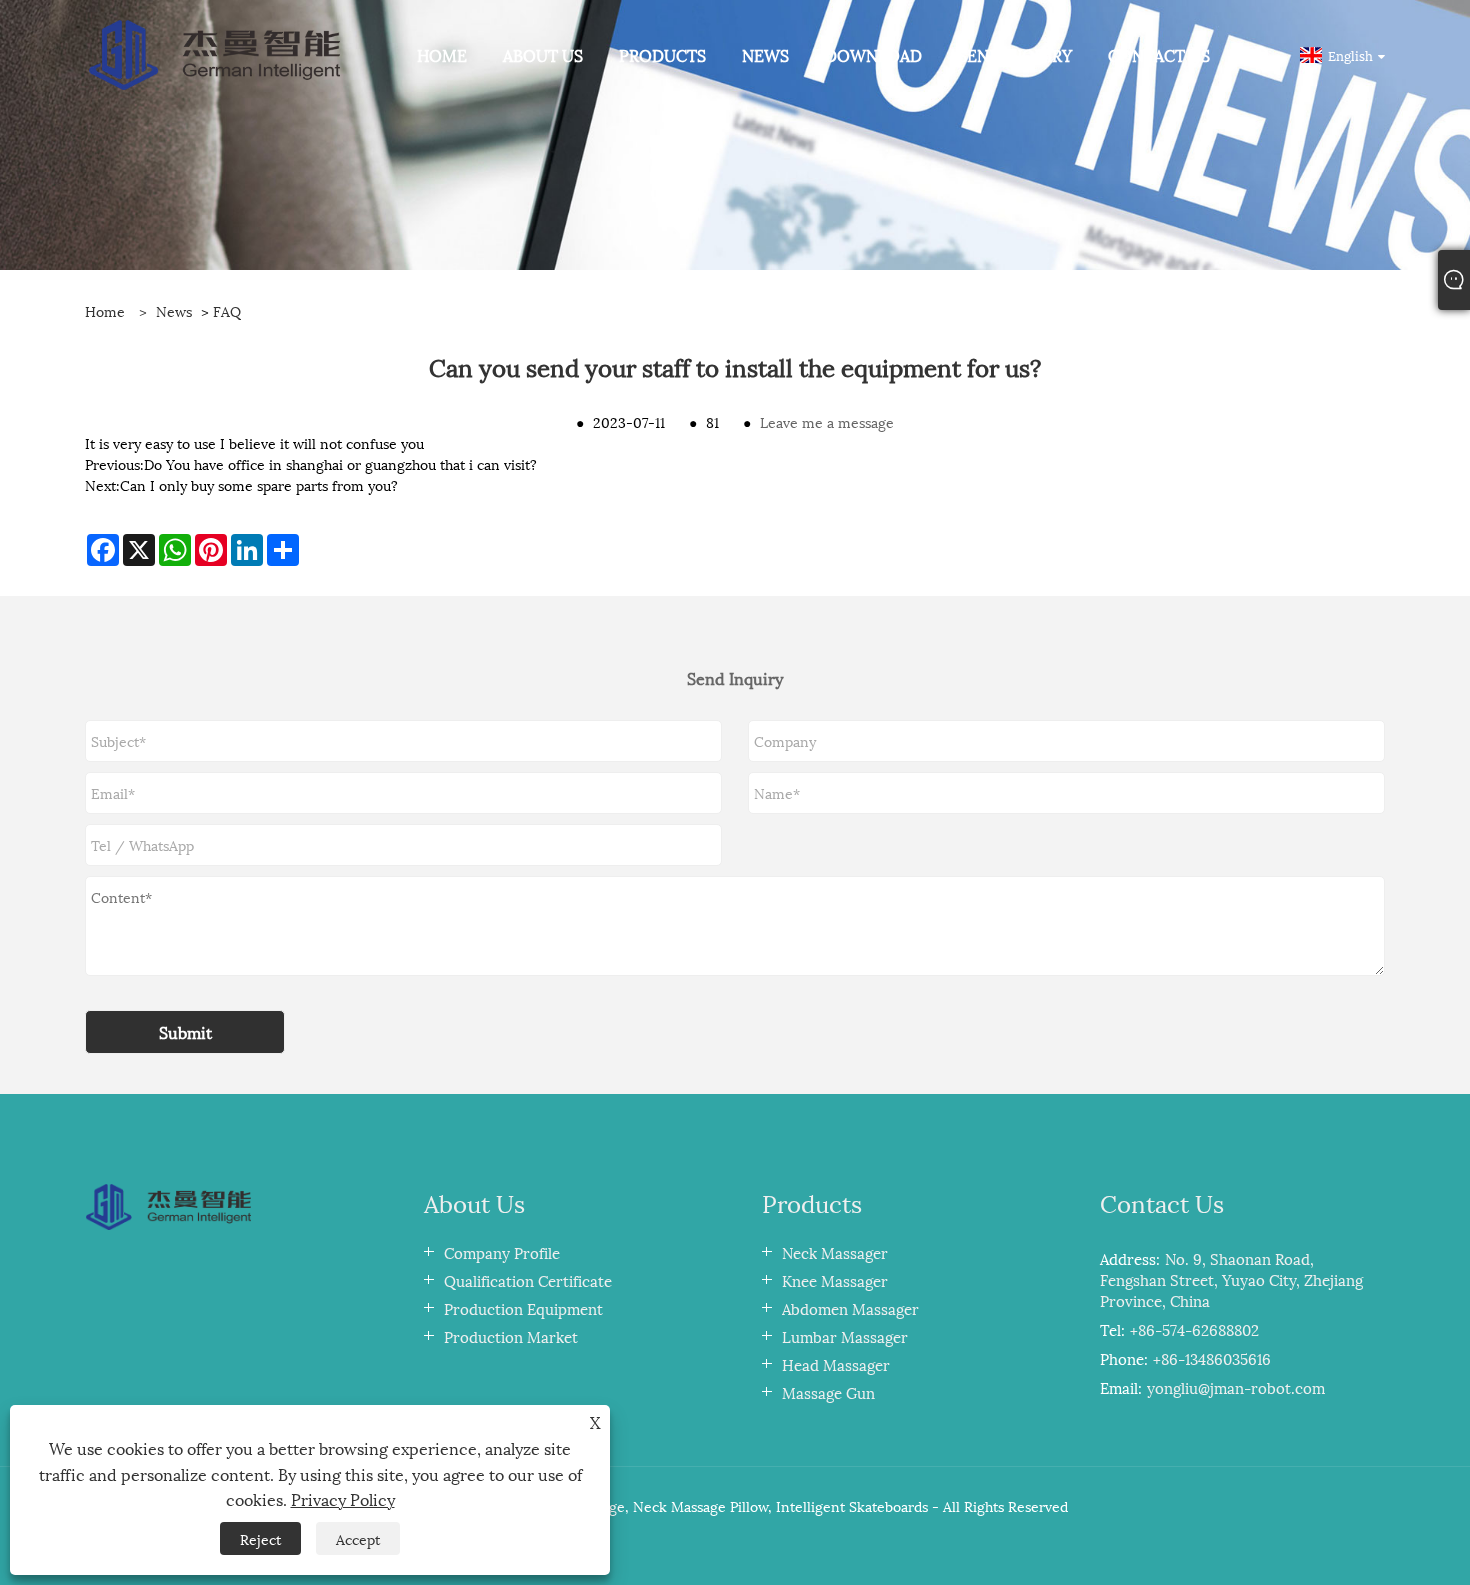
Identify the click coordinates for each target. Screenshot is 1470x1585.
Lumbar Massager (845, 1336)
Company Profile (502, 1252)
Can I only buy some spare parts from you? (259, 484)
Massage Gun (828, 1392)
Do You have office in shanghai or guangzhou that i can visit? (340, 463)
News (174, 310)
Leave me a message (827, 421)
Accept (358, 1538)
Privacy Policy (343, 1498)
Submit (185, 1031)
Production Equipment (523, 1308)
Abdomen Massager (850, 1308)
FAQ (227, 310)
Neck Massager (835, 1252)
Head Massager (836, 1364)
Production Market (511, 1336)
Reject (260, 1538)
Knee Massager (835, 1280)
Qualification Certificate (528, 1280)
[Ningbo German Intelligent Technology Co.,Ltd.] (214, 52)
